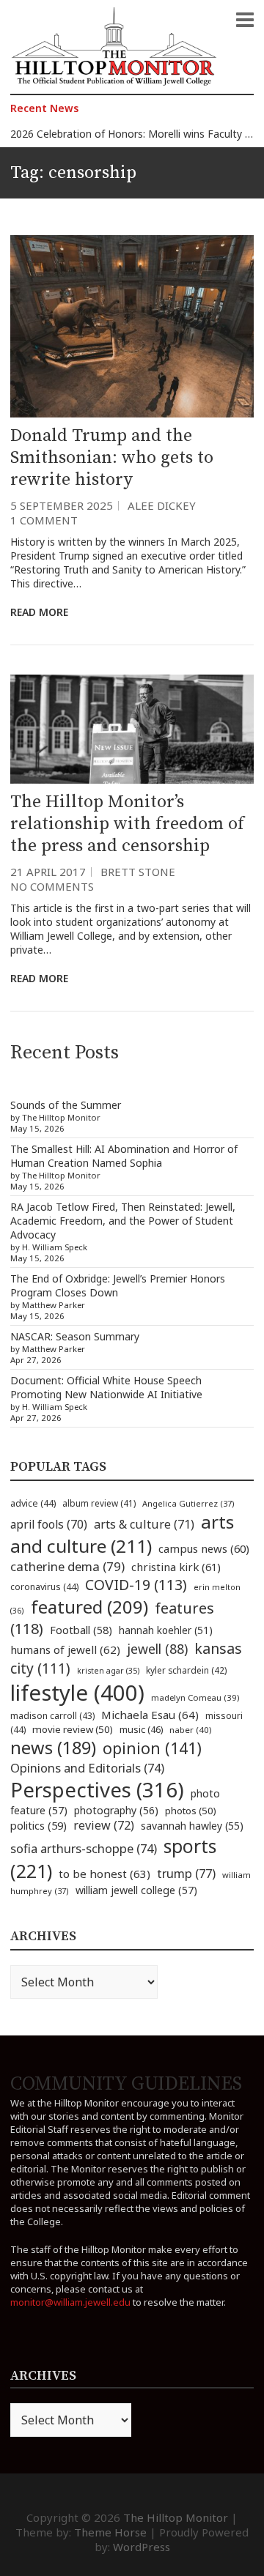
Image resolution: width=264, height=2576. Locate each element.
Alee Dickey (162, 505)
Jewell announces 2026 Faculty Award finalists (120, 134)
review (104, 1825)
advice (33, 1503)
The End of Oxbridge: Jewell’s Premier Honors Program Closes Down (118, 1285)
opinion (152, 1748)
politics (38, 1825)
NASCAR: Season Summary (75, 1336)
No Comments (52, 886)
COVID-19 (136, 1585)
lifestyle (77, 1693)
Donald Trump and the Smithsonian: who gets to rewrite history (112, 458)
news (53, 1748)
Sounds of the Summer (66, 1105)
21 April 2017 (48, 872)
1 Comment (44, 520)
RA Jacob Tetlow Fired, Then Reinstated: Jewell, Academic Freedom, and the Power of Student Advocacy (123, 1221)
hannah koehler (166, 1630)
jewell (157, 1649)
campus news (204, 1548)
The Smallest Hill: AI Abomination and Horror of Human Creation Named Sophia (124, 1156)
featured (89, 1607)
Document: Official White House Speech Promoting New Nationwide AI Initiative (106, 1387)
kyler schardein (186, 1670)
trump (186, 1873)
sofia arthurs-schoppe (84, 1848)
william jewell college (136, 1890)
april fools (49, 1524)
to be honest (104, 1874)
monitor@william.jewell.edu (70, 2302)
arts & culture (144, 1524)
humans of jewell (65, 1649)
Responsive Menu (245, 20)
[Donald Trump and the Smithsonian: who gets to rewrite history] (132, 326)
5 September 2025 (62, 505)
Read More (39, 612)
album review (99, 1503)
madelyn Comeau (195, 1697)
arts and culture (122, 1534)
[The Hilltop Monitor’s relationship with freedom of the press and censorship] (132, 729)
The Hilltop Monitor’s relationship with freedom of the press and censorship (127, 824)
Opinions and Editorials (87, 1768)
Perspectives (97, 1790)
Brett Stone (138, 872)
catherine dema (67, 1566)
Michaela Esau (150, 1715)
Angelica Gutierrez (188, 1503)
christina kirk (176, 1567)
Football (81, 1630)
